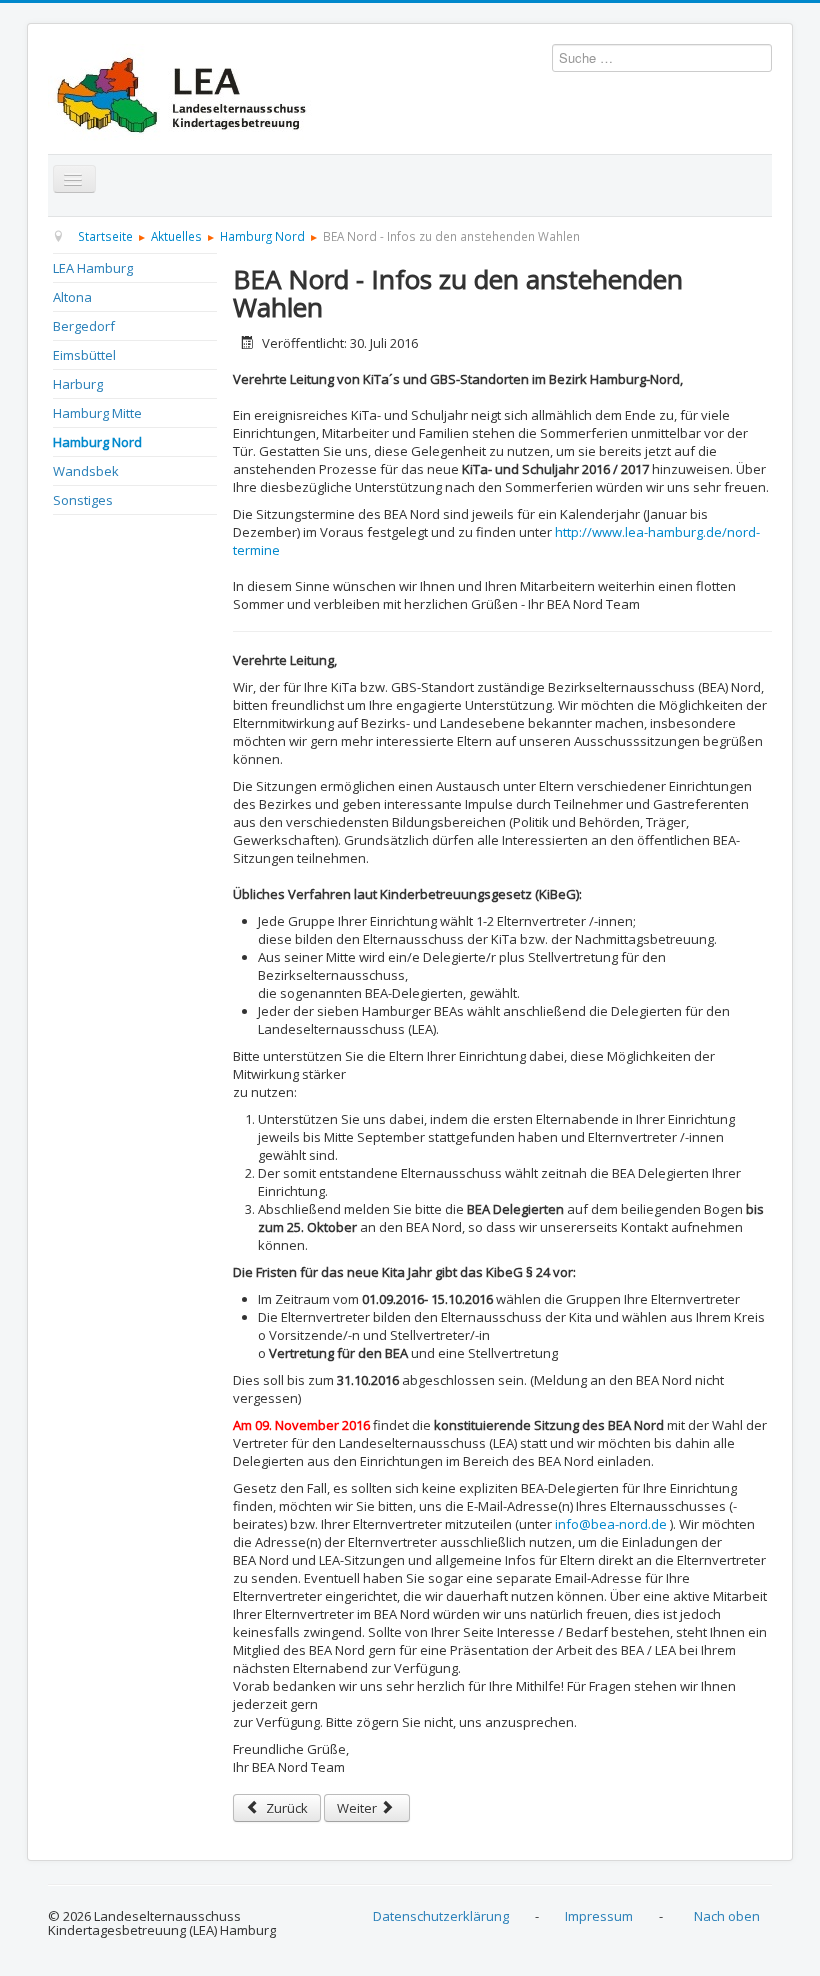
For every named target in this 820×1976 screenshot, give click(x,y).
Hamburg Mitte (97, 413)
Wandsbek (86, 471)
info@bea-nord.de (611, 1524)
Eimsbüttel (84, 355)
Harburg (78, 384)
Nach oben (727, 1916)
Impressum (599, 1916)
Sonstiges (83, 500)
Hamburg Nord (97, 442)
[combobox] (662, 58)
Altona (72, 297)
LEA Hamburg (93, 268)
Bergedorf (84, 326)
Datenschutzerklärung (441, 1916)
